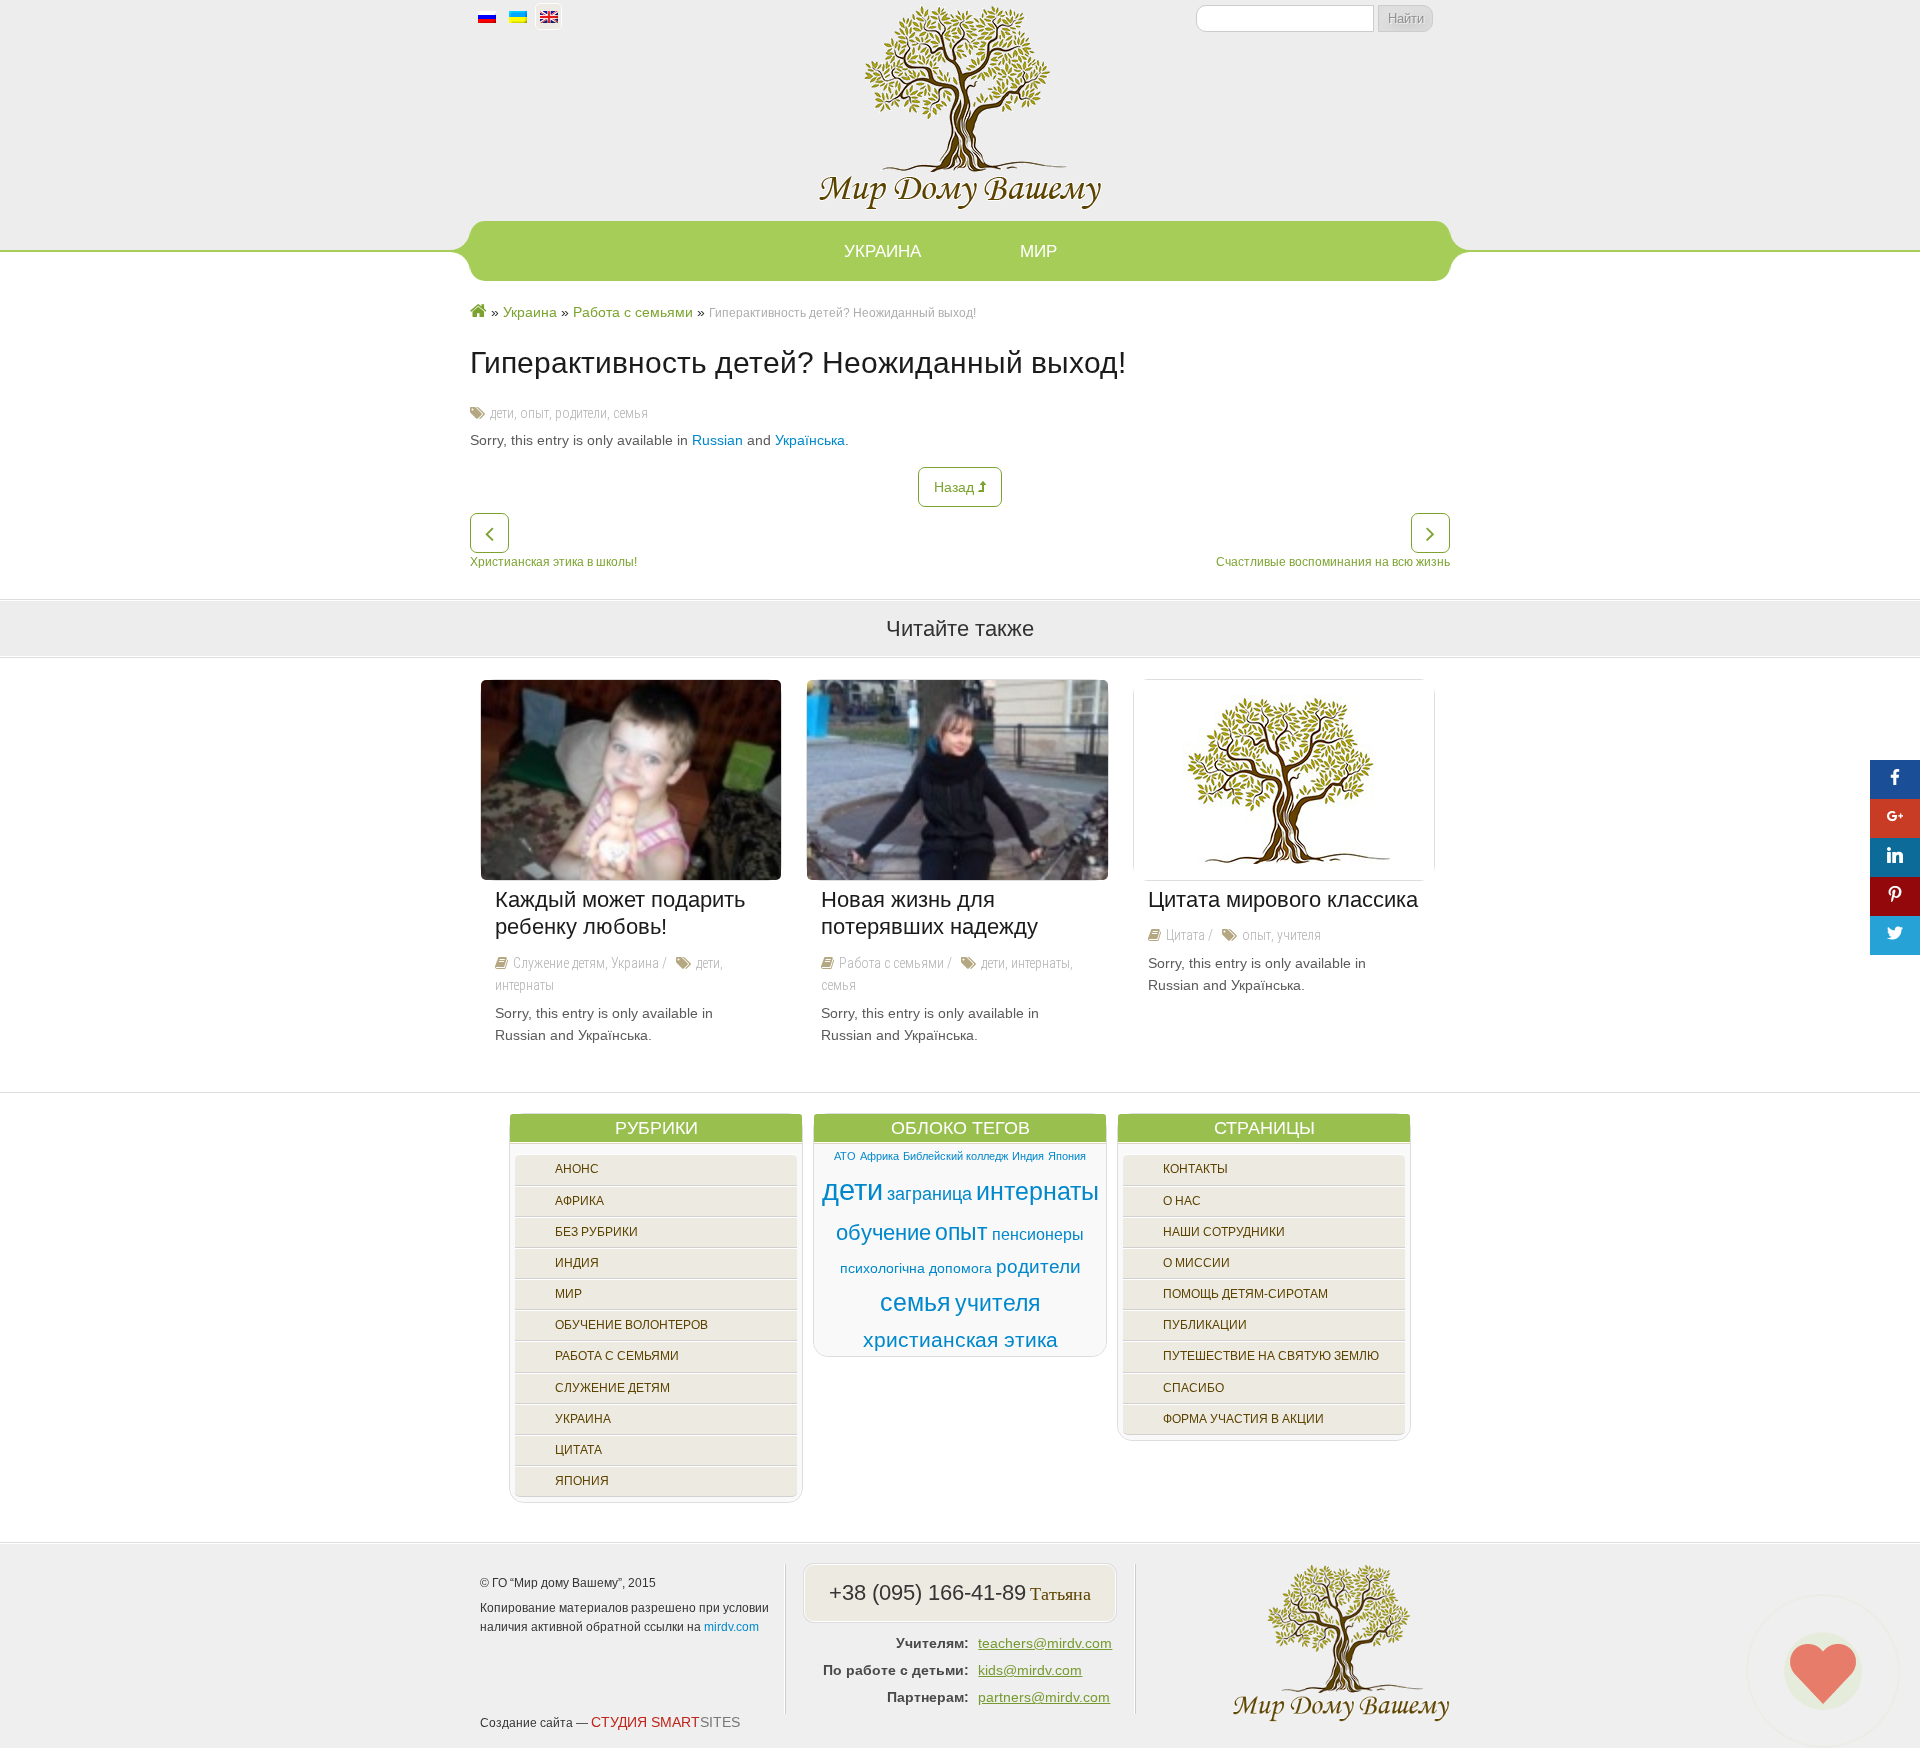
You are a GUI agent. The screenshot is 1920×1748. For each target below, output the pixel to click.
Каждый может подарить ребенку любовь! (620, 913)
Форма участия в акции (1243, 1419)
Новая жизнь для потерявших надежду (929, 913)
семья (630, 413)
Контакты (1195, 1169)
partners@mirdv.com (1044, 1697)
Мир (1038, 251)
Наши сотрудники (1224, 1232)
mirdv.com (731, 1627)
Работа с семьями (891, 963)
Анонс (577, 1169)
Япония (582, 1481)
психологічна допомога (916, 1268)
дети (502, 413)
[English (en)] (549, 18)
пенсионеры (1038, 1234)
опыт (534, 413)
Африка (579, 1201)
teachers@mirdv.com (1045, 1643)
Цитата (1185, 935)
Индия (577, 1263)
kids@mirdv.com (1030, 1670)
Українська (810, 440)
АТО (845, 1156)
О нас (1182, 1201)
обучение (883, 1232)
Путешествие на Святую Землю (1271, 1356)
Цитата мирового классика (1283, 899)
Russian (717, 440)
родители (581, 413)
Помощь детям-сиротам (1245, 1294)
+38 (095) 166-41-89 (927, 1592)
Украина (882, 251)
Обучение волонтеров (631, 1325)
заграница (929, 1194)
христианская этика (960, 1339)
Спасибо (1193, 1388)
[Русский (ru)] (487, 18)
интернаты (524, 985)
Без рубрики (596, 1232)
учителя (1299, 935)
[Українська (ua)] (518, 18)
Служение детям (559, 963)
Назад (956, 487)
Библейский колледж (955, 1156)
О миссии (1196, 1263)
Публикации (1205, 1325)
